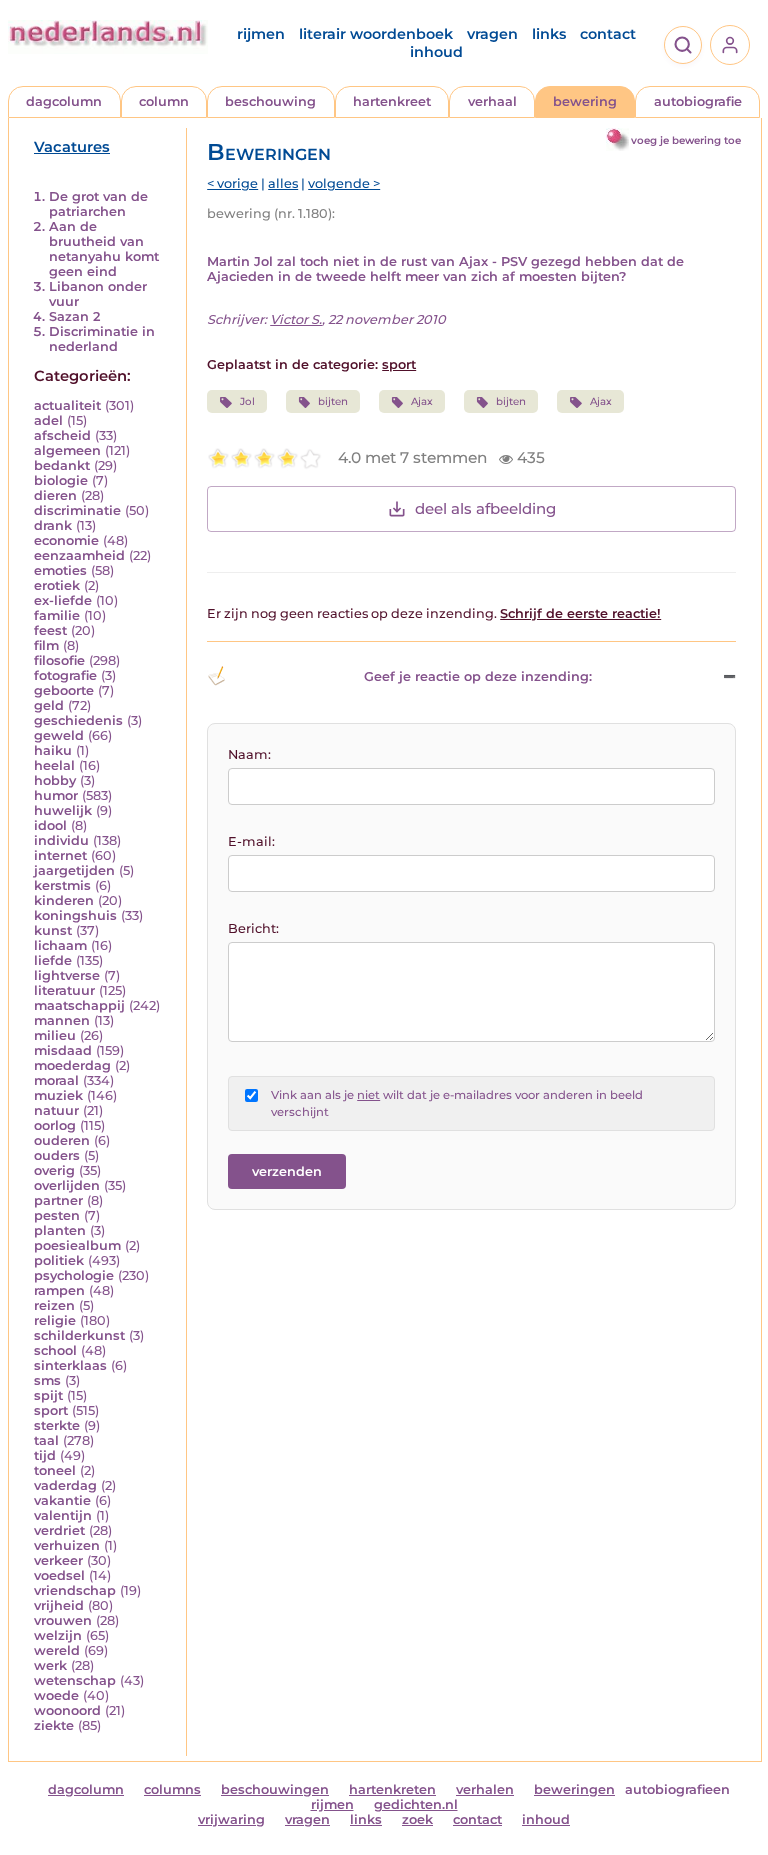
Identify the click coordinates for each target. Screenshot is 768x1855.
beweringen (574, 1789)
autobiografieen (677, 1789)
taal (46, 1440)
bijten (333, 401)
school (55, 1350)
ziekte (54, 1725)
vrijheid (59, 1605)
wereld (57, 1650)
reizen (54, 1305)
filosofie (59, 660)
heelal (54, 765)
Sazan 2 (74, 316)
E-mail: (251, 841)
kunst (53, 930)
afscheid (62, 435)
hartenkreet (392, 101)
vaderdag (65, 1485)
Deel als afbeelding (485, 508)
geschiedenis (78, 720)
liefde (53, 960)
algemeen (67, 450)
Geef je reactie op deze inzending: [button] (478, 676)
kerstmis (62, 885)
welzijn (58, 1635)
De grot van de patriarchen (98, 204)
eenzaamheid (79, 555)
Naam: (249, 754)
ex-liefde (63, 600)
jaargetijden (74, 870)
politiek (59, 1260)
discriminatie (77, 510)
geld (49, 705)
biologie (61, 480)
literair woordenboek (376, 34)
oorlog (55, 1125)
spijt (48, 1395)
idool (50, 825)
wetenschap (75, 1680)
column (164, 101)
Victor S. (296, 319)
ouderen (62, 1140)
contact (608, 34)
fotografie (65, 675)
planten (60, 1230)
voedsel (59, 1575)
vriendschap (75, 1590)
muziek (58, 1095)
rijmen (261, 34)
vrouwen (63, 1620)
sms (47, 1380)
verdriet (59, 1530)
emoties (60, 570)
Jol (247, 401)
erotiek (57, 585)
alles (283, 183)
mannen (62, 1020)
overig (54, 1170)
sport (51, 1410)
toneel (55, 1470)
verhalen (485, 1789)
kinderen (64, 900)
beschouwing (270, 101)
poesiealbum (77, 1245)
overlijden (67, 1185)
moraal (56, 1080)
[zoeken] (683, 45)
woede (56, 1695)
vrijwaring (231, 1819)
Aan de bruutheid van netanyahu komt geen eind (104, 249)
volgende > (344, 183)
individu (61, 840)
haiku (53, 750)
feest (50, 630)
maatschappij (79, 1005)
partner (58, 1200)
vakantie (62, 1500)
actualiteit (67, 405)
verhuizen (67, 1545)
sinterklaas (70, 1365)
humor (56, 795)
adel (48, 420)
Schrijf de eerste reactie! (580, 613)
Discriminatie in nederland (102, 339)
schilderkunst (79, 1335)
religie (55, 1320)
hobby (55, 780)
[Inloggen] (730, 45)
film (46, 645)
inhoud (436, 52)
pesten (57, 1215)
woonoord (67, 1710)
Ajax (422, 401)
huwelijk (63, 810)
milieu (55, 1035)
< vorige (232, 183)
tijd (45, 1455)
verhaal (492, 101)
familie (57, 615)
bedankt (62, 465)
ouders (57, 1155)
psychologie (74, 1275)
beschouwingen (275, 1789)
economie (66, 540)
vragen (492, 34)
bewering (585, 101)
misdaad (63, 1050)
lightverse (67, 975)
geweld (59, 735)
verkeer (58, 1560)
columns (172, 1789)
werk (50, 1665)
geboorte (64, 690)
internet (60, 855)
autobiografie (698, 101)
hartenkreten (392, 1789)
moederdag (72, 1065)
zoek (417, 1819)
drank (53, 525)
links (549, 34)
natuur (56, 1110)
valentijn (63, 1515)
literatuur (64, 990)
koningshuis (75, 915)
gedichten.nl (416, 1804)
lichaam (60, 945)
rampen (59, 1290)
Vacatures (72, 147)
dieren (55, 495)
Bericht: (253, 928)
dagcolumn (64, 101)
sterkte (57, 1425)
